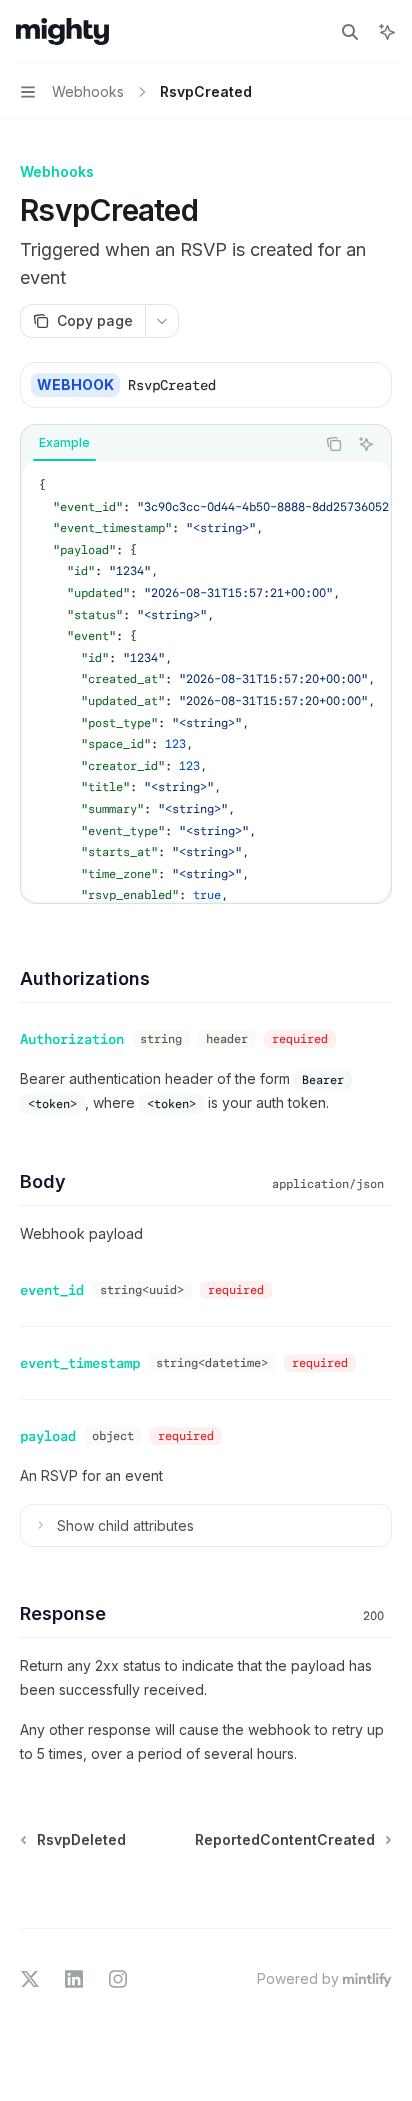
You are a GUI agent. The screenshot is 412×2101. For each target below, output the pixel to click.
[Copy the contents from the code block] (334, 444)
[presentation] (206, 681)
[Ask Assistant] (366, 444)
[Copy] (369, 385)
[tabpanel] (206, 681)
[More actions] (162, 321)
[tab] (64, 443)
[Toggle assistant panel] (387, 32)
